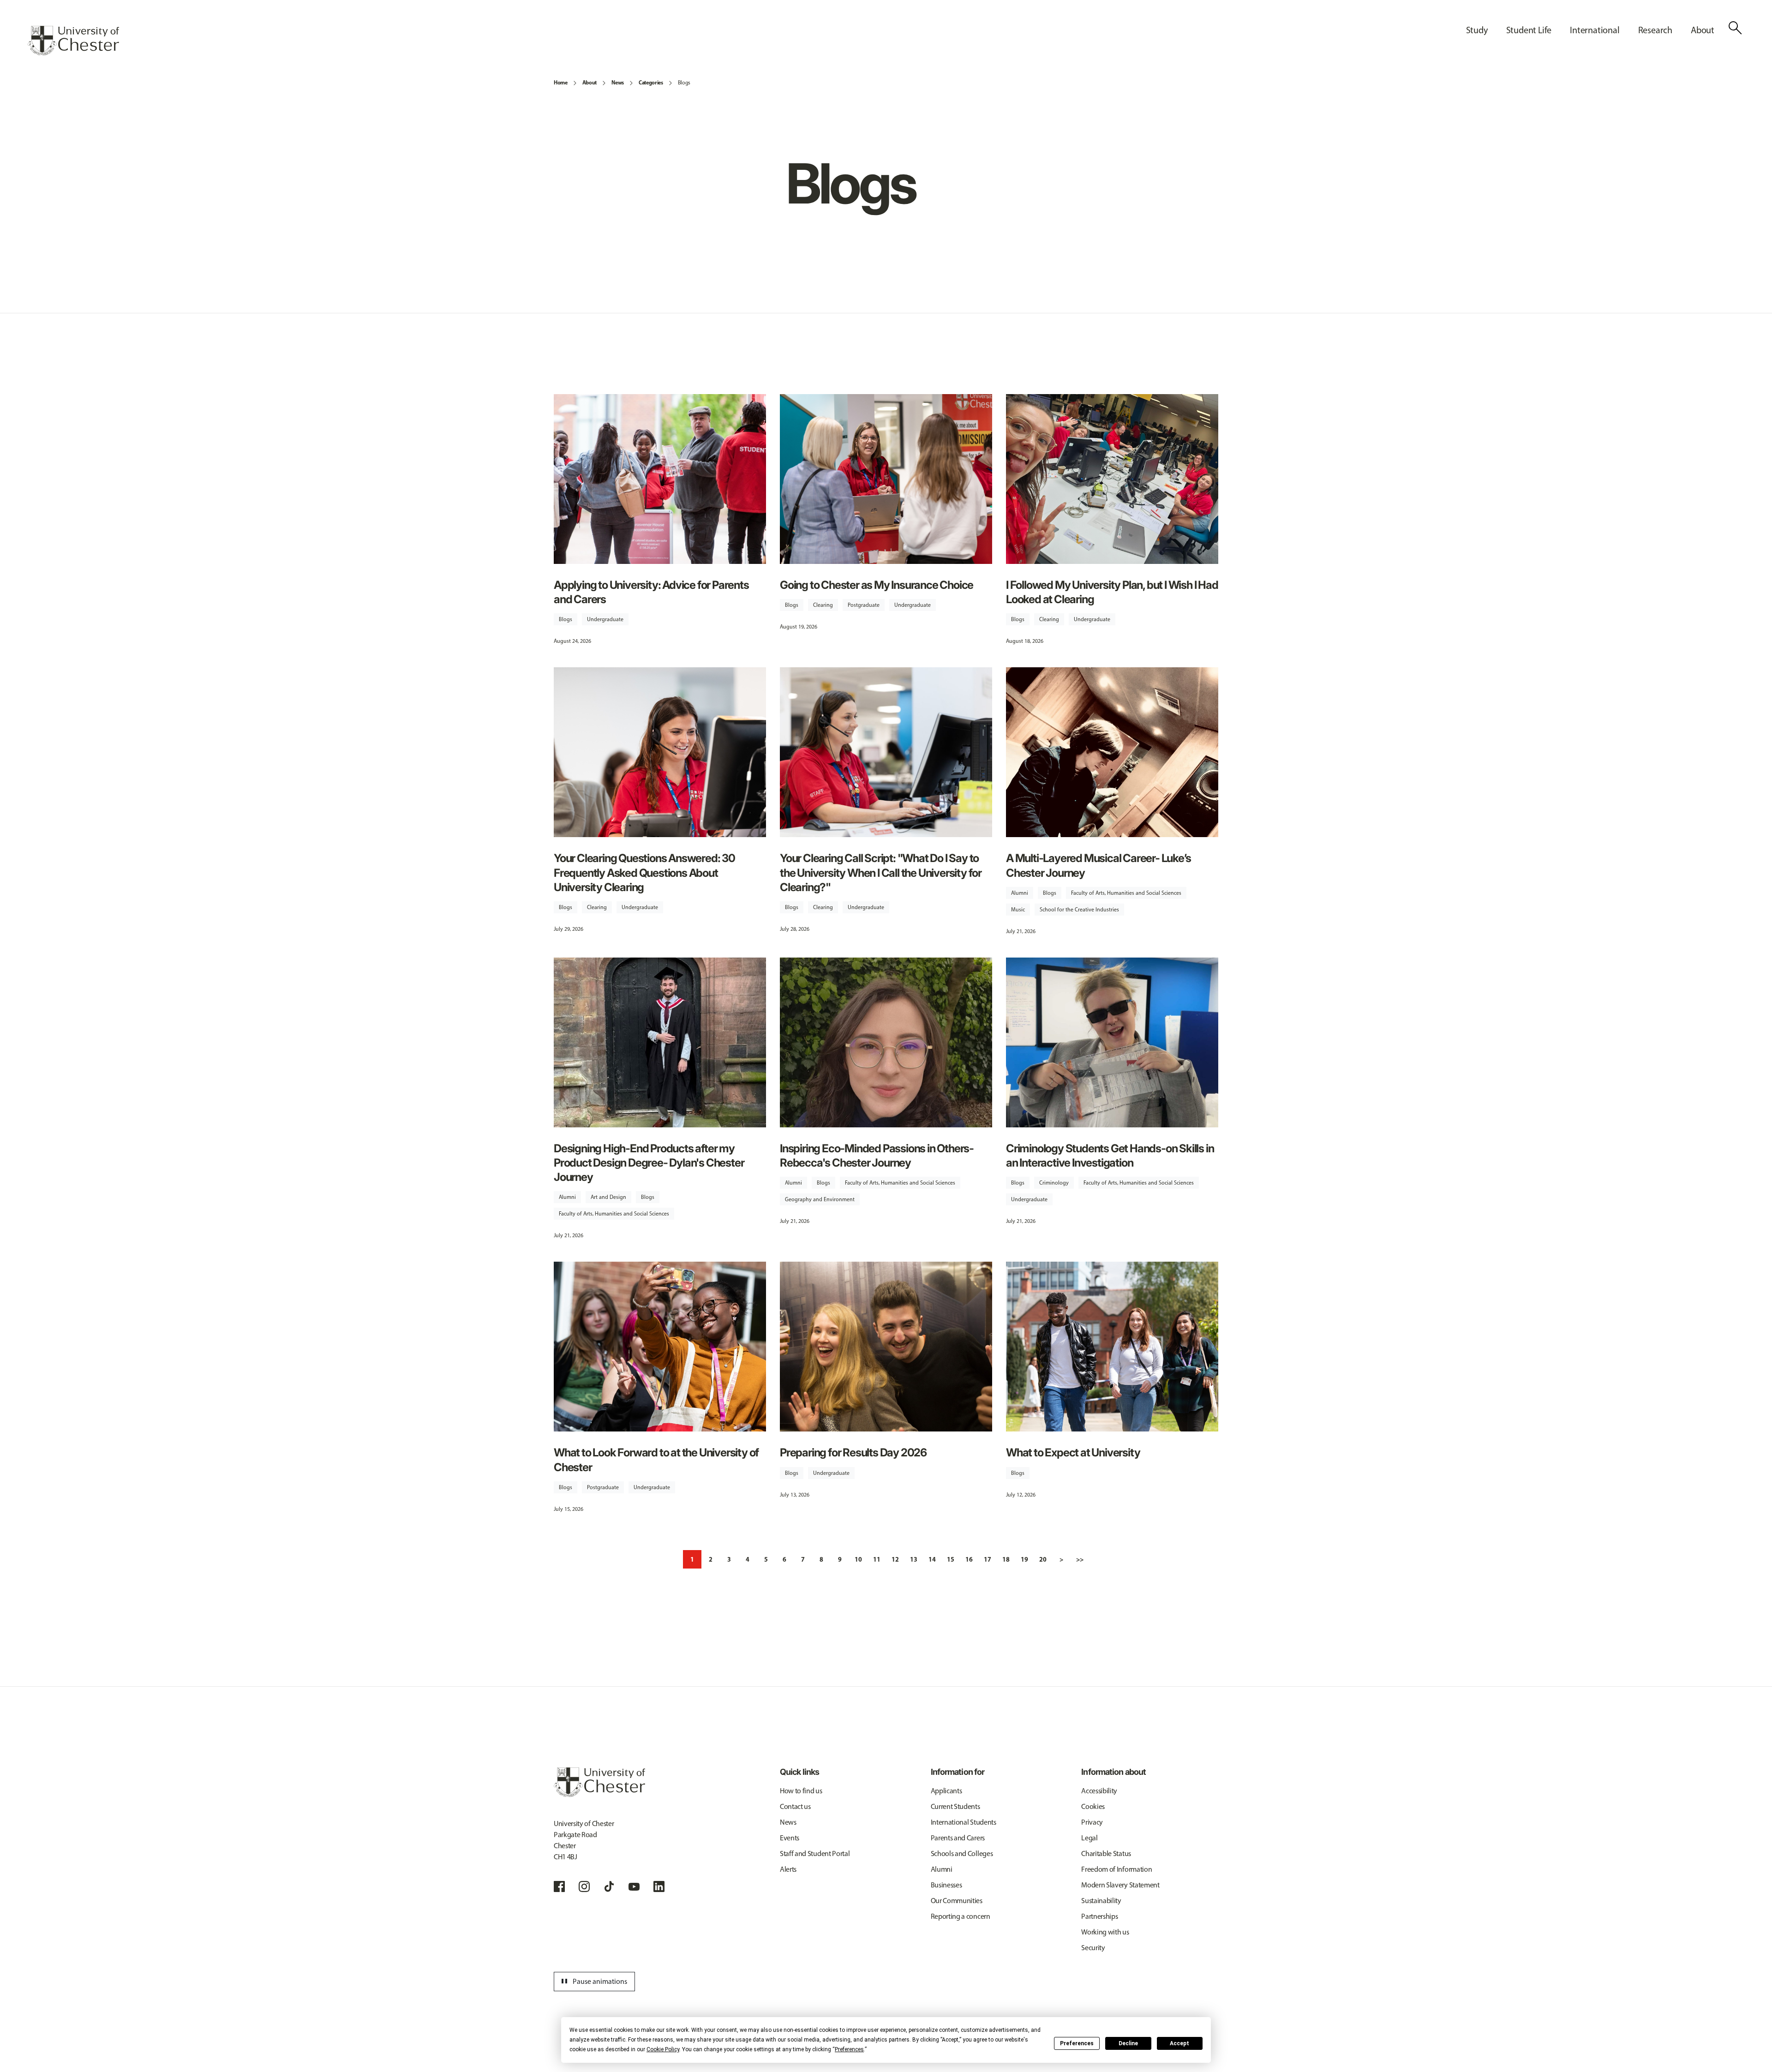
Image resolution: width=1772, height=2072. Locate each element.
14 (932, 1559)
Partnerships (1099, 1916)
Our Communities (957, 1901)
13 (914, 1559)
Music (1018, 910)
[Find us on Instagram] (584, 1886)
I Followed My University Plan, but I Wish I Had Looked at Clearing (1112, 592)
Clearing (823, 605)
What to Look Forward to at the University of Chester (656, 1460)
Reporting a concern (961, 1916)
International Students (964, 1822)
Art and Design (608, 1197)
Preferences (1077, 2043)
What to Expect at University (1073, 1452)
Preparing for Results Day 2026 (853, 1452)
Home (561, 82)
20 (1043, 1559)
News (618, 82)
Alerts (788, 1869)
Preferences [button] (849, 2049)
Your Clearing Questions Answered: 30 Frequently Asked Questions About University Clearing (644, 872)
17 (988, 1559)
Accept (1179, 2043)
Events (790, 1838)
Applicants (946, 1791)
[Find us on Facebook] (559, 1886)
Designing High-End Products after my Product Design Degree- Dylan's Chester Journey (649, 1163)
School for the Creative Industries (1079, 910)
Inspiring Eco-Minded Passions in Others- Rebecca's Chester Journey (877, 1156)
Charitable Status (1106, 1853)
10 (858, 1559)
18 (1006, 1559)
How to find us (801, 1791)
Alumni (1020, 893)
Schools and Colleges (962, 1853)
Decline (1128, 2043)
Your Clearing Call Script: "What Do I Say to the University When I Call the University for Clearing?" (881, 872)
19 (1024, 1559)
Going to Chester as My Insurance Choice (877, 585)
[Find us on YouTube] (634, 1886)
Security (1093, 1948)
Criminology (1054, 1183)
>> (1080, 1559)
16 (969, 1559)
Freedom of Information (1116, 1869)
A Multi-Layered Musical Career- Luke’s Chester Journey (1098, 865)
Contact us (795, 1806)
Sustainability (1101, 1901)
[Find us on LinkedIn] (659, 1886)
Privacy (1092, 1822)
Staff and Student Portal (815, 1853)
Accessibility (1099, 1791)
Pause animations (593, 1982)
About (590, 82)
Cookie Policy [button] (663, 2049)
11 (877, 1559)
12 (895, 1559)
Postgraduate (864, 605)
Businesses (946, 1885)
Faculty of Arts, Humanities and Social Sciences (1126, 893)
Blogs (684, 83)
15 (951, 1559)
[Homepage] (73, 41)
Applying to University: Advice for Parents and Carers (651, 592)
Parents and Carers (958, 1838)
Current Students (955, 1806)
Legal (1089, 1838)
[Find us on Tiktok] (609, 1886)
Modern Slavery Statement (1120, 1885)
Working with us (1105, 1932)
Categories (651, 82)
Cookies (1093, 1806)
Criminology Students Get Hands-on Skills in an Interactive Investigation (1110, 1156)
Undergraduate (605, 619)
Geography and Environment (820, 1199)
